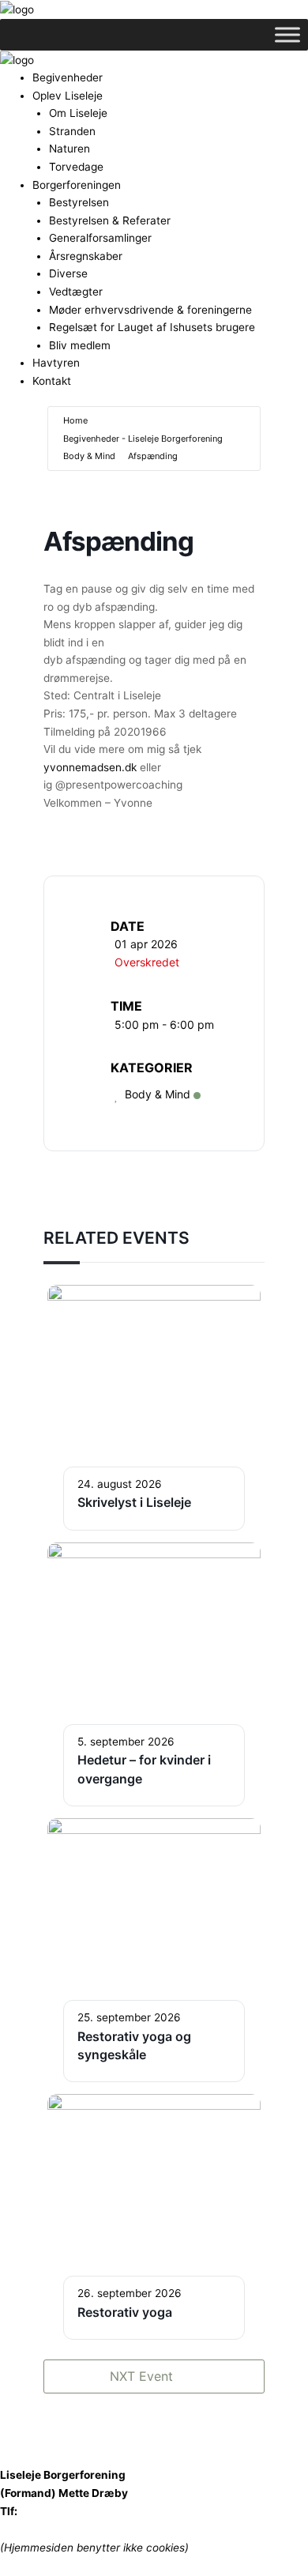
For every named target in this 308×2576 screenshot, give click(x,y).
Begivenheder (68, 77)
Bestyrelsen (79, 202)
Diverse (68, 273)
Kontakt (52, 381)
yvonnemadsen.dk (90, 767)
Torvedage (76, 167)
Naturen (69, 149)
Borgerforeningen (77, 185)
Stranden (72, 131)
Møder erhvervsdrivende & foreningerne (150, 310)
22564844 (48, 2511)
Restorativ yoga (125, 2312)
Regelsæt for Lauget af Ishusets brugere (152, 327)
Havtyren (56, 363)
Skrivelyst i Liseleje (134, 1502)
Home (75, 420)
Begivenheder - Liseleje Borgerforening (143, 439)
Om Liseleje (78, 113)
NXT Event (141, 2376)
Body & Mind (89, 456)
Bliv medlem (80, 345)
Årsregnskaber (86, 256)
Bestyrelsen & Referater (110, 220)
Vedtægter (76, 292)
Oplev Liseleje (68, 96)
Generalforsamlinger (100, 238)
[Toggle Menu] (287, 34)
